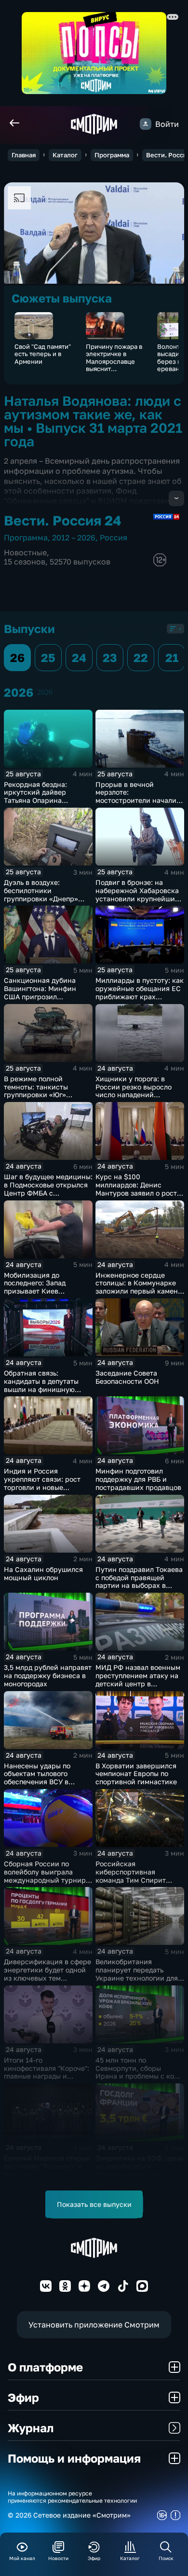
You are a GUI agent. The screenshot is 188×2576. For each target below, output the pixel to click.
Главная (24, 155)
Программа (112, 155)
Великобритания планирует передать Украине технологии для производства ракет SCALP (137, 1978)
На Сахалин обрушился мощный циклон (43, 1573)
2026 (45, 692)
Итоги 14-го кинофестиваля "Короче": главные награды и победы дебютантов (47, 2072)
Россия (114, 537)
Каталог (65, 155)
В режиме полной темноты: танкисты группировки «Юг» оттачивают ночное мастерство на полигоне (45, 1095)
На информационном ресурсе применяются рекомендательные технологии (72, 2497)
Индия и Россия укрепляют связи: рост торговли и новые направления (42, 1483)
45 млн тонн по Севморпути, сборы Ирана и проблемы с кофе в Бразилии (139, 2072)
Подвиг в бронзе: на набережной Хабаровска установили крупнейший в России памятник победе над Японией (137, 898)
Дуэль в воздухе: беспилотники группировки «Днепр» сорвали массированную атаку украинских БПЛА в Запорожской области (48, 902)
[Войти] (146, 124)
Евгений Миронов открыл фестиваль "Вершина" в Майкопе (47, 2166)
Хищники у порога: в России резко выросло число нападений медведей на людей (134, 1091)
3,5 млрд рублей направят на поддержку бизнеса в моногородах (48, 1675)
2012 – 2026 (74, 537)
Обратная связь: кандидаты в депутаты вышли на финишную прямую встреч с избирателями (41, 1389)
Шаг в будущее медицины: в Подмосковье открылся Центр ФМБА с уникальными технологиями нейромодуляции (48, 1197)
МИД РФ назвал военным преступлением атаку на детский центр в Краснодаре (138, 1679)
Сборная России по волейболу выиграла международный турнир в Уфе (48, 1876)
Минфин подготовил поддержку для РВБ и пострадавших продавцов (138, 1479)
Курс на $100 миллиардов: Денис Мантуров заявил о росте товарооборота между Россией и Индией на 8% (138, 1193)
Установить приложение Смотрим (94, 2325)
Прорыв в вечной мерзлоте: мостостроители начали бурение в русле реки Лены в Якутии (136, 800)
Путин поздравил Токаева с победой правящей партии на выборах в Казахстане (139, 1581)
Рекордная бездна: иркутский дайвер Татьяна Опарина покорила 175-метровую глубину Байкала (44, 800)
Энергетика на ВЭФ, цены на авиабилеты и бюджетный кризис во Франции (139, 2170)
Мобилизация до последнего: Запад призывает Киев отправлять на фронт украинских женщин (39, 1291)
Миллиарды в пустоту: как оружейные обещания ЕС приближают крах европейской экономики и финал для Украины (140, 996)
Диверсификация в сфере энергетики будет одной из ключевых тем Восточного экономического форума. (47, 1978)
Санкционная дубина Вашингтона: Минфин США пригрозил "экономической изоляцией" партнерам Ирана (42, 1000)
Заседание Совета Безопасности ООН (127, 1377)
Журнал (31, 2428)
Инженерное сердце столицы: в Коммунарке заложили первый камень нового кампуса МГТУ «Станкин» (138, 1291)
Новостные (25, 552)
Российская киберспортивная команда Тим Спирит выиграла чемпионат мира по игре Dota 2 (131, 1880)
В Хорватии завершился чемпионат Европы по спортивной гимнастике (136, 1774)
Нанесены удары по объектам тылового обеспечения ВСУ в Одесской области (37, 1778)
